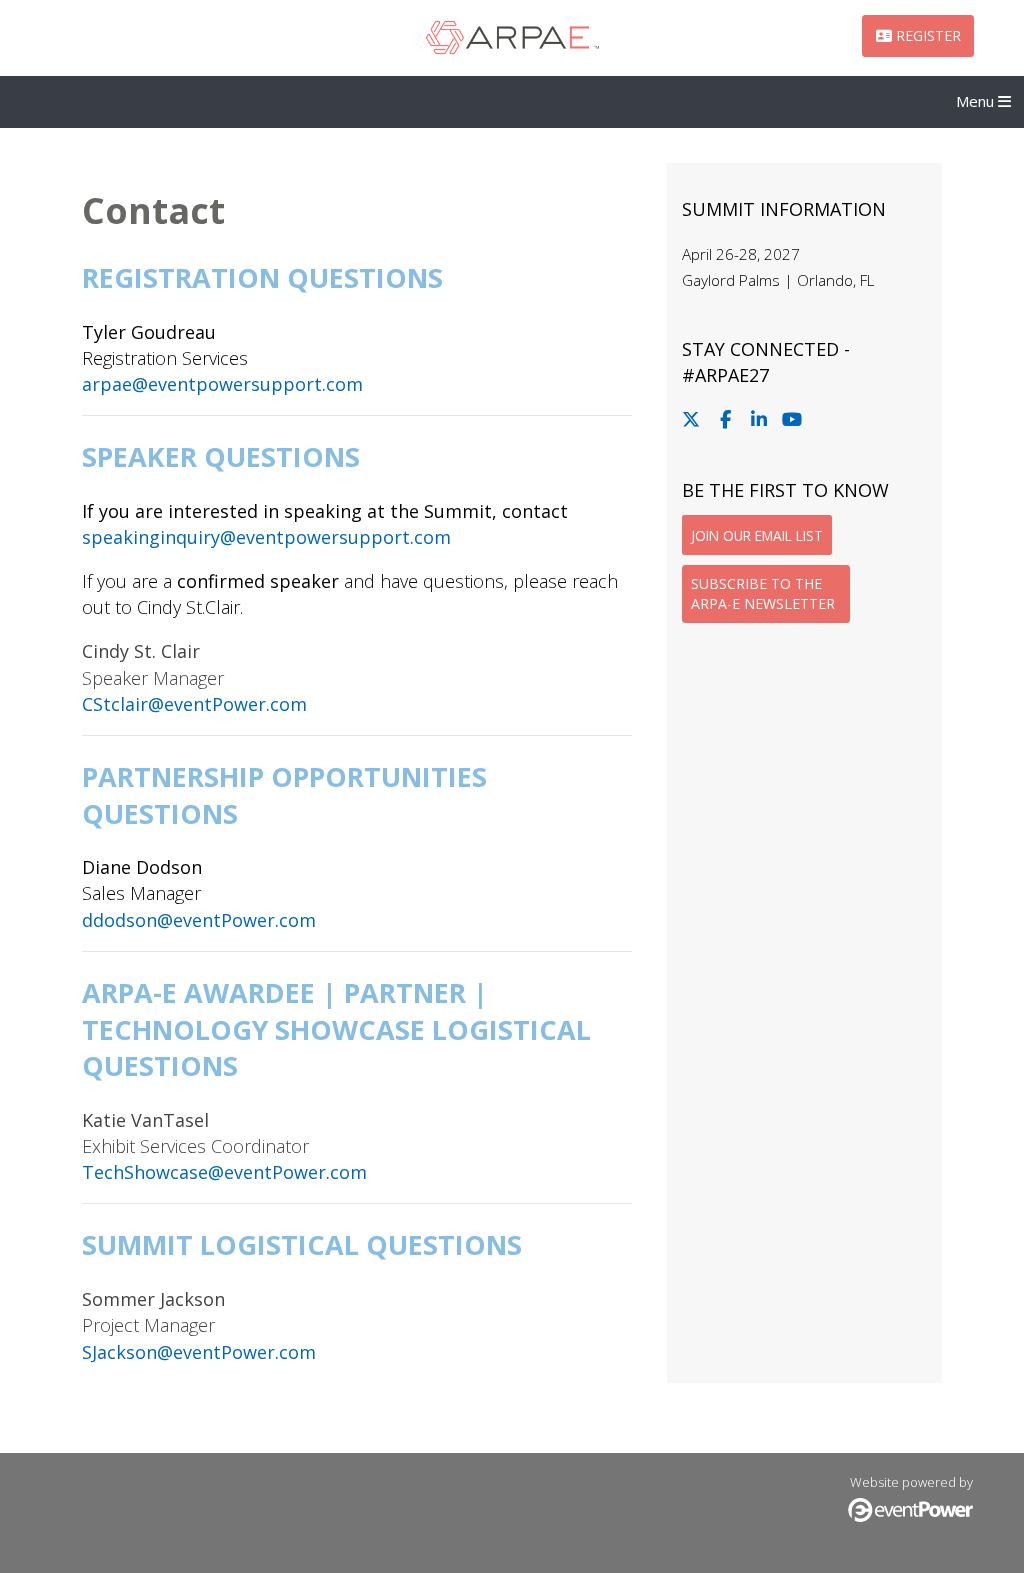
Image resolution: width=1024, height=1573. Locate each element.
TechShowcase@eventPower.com (224, 1172)
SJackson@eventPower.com (199, 1352)
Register (926, 35)
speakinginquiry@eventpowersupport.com (266, 537)
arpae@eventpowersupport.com (222, 384)
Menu (977, 101)
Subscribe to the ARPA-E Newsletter (763, 593)
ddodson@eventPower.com (199, 920)
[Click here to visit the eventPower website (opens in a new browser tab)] (910, 1517)
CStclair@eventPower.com (194, 704)
